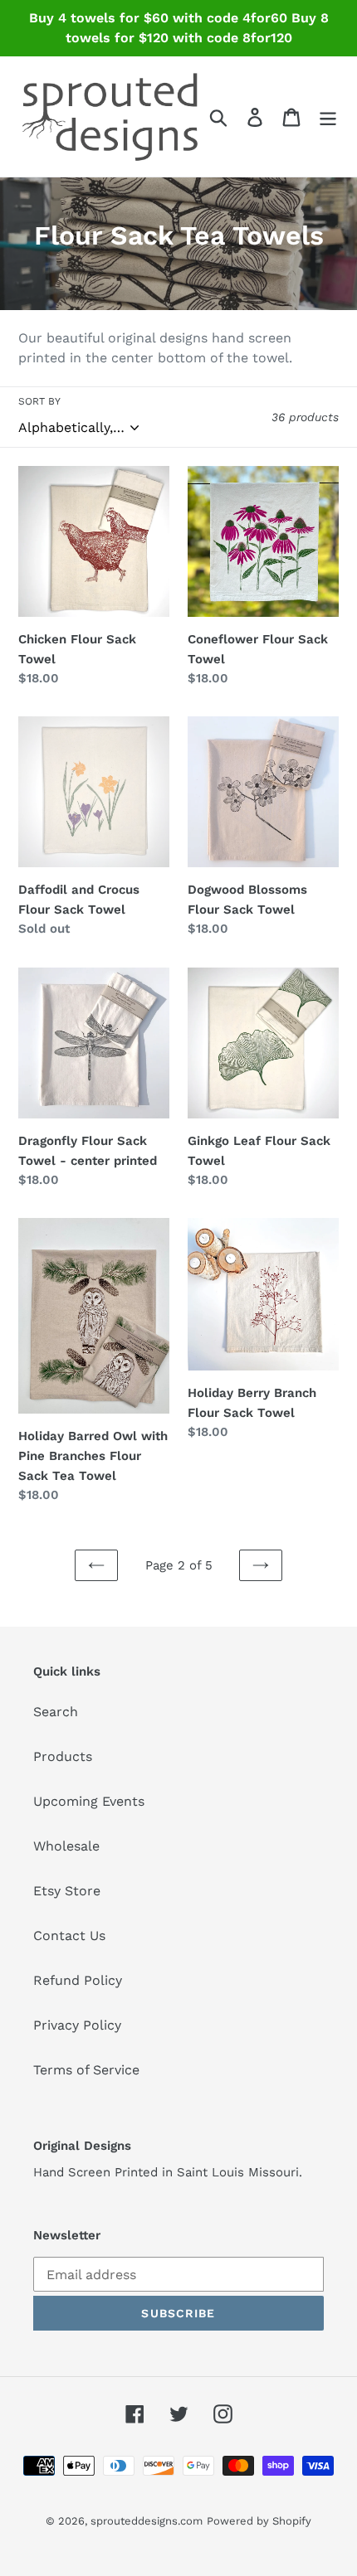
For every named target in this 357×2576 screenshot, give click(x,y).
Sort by (39, 401)
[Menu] (328, 116)
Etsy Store (67, 1891)
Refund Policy (78, 1980)
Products (63, 1756)
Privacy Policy (77, 2025)
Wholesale (66, 1846)
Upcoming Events (89, 1801)
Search (56, 1712)
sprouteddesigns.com (147, 2521)
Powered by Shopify (259, 2521)
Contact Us (69, 1936)
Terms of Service (86, 2070)
